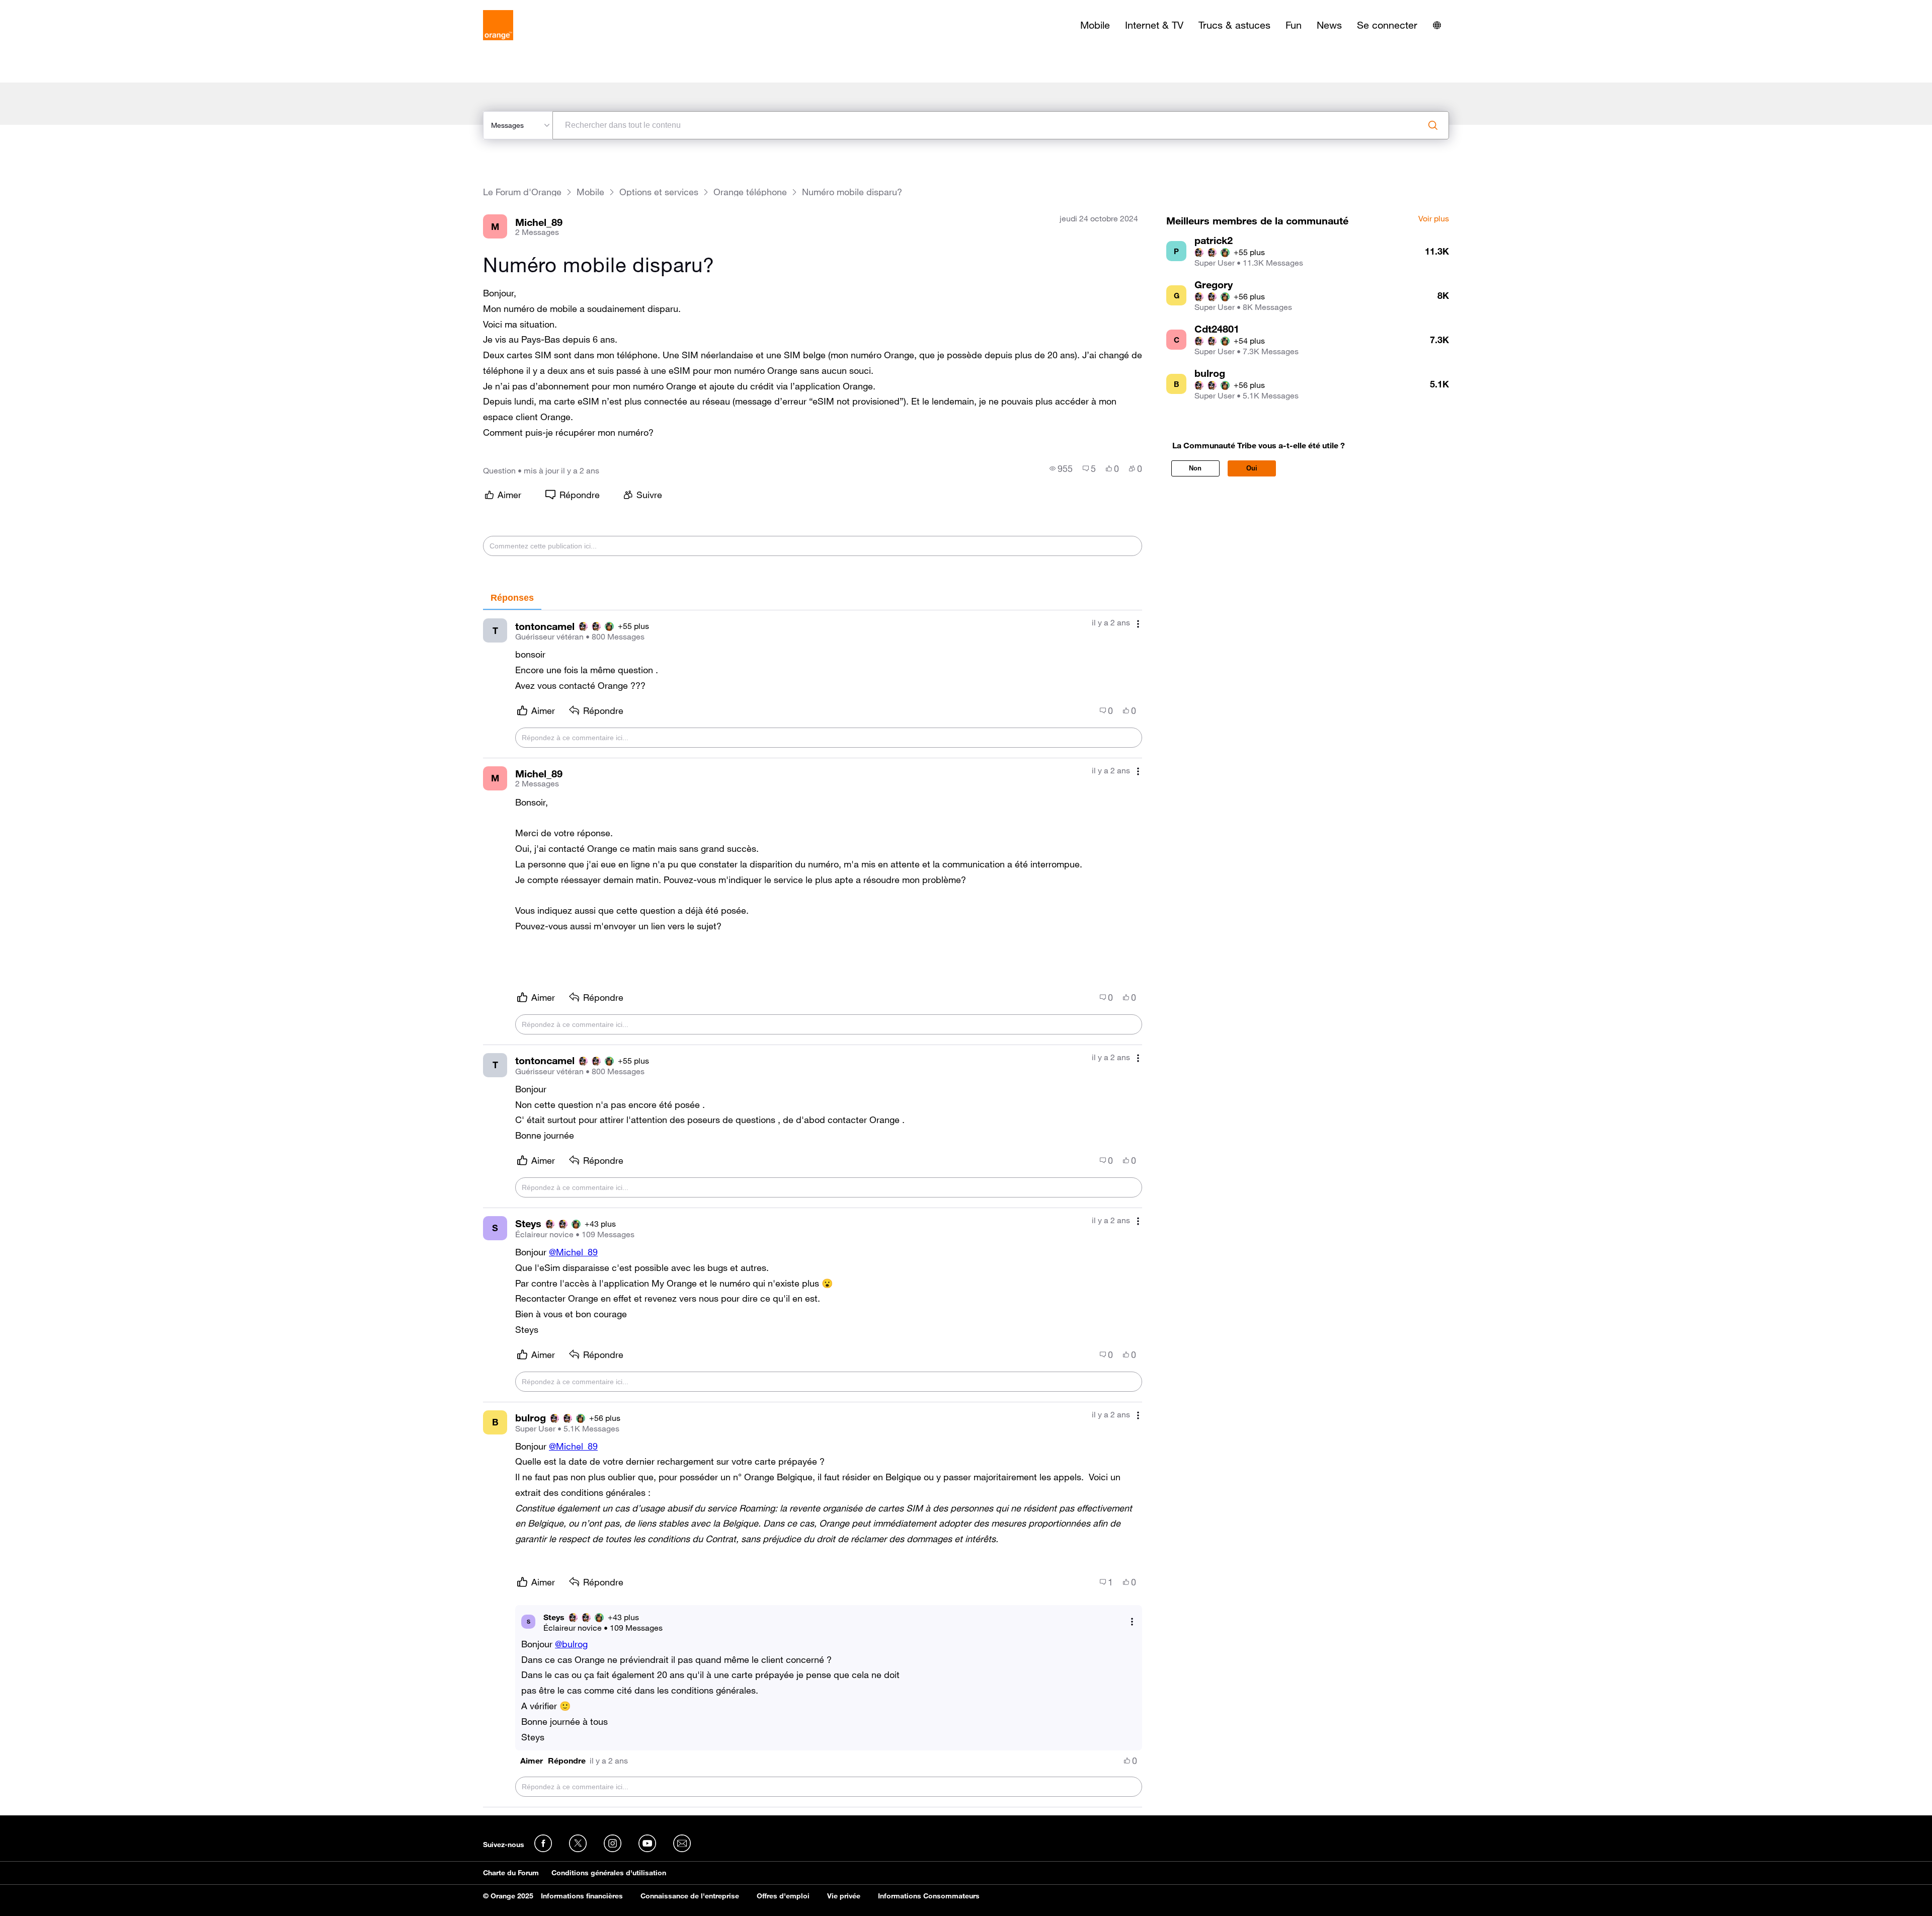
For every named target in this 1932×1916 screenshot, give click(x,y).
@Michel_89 (573, 1252)
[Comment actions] (1138, 624)
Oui (1252, 468)
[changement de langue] (1437, 25)
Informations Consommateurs (929, 1896)
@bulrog (571, 1644)
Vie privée (844, 1896)
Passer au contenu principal (54, 8)
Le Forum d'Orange (522, 192)
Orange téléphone (750, 192)
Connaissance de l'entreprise (690, 1896)
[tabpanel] (813, 1209)
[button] (532, 1761)
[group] (1061, 468)
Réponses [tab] (512, 598)
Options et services (659, 192)
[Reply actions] (1132, 1621)
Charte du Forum (511, 1873)
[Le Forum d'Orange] (498, 25)
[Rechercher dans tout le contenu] (1433, 125)
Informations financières (582, 1896)
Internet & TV (1154, 25)
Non (1195, 468)
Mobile (1095, 25)
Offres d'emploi (783, 1896)
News (1329, 25)
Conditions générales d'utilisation (609, 1873)
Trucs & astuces (1234, 25)
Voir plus (1434, 219)
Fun (1294, 25)
